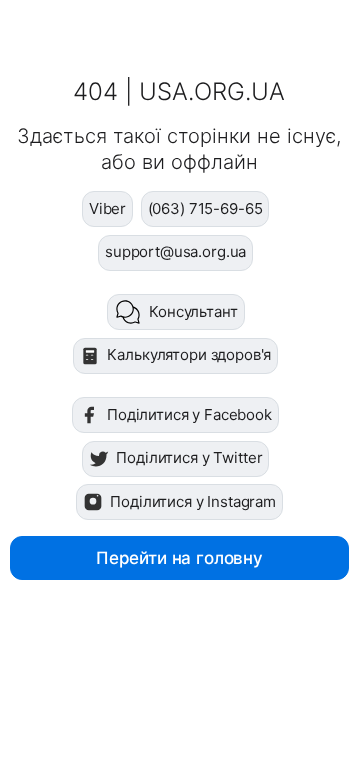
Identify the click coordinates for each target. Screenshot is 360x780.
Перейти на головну (179, 558)
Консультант (193, 311)
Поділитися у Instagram (193, 501)
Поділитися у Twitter (189, 457)
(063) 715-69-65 (205, 208)
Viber (107, 208)
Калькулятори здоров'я (189, 354)
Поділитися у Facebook (189, 414)
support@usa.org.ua (175, 251)
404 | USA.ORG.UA (179, 91)
